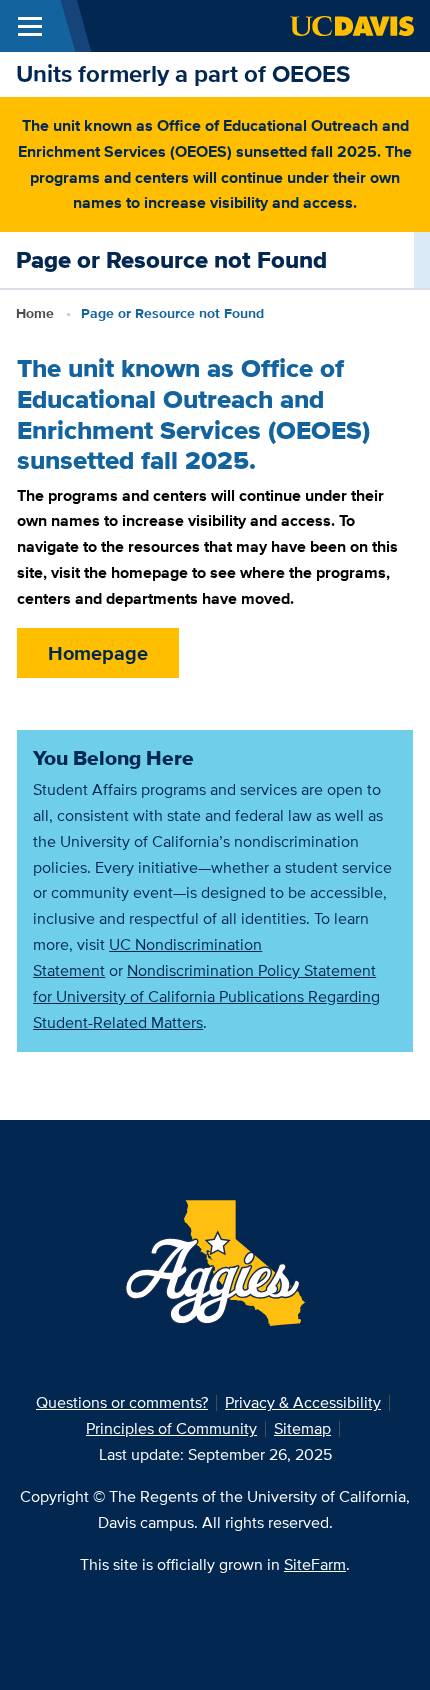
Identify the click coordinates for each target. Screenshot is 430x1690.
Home (35, 313)
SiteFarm (315, 1564)
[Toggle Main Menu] (30, 26)
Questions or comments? (122, 1402)
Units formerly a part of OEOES (183, 73)
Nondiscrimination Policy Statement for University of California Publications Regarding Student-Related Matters (206, 996)
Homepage (98, 653)
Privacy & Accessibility (303, 1402)
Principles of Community (171, 1428)
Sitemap (302, 1428)
